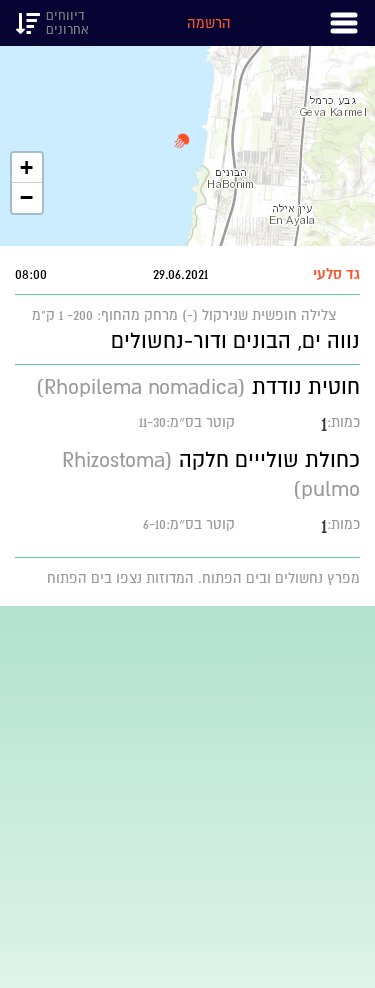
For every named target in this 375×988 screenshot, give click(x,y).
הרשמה (209, 23)
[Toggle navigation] (344, 23)
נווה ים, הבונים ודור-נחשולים (235, 340)
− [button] (26, 197)
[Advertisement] (187, 793)
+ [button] (26, 167)
